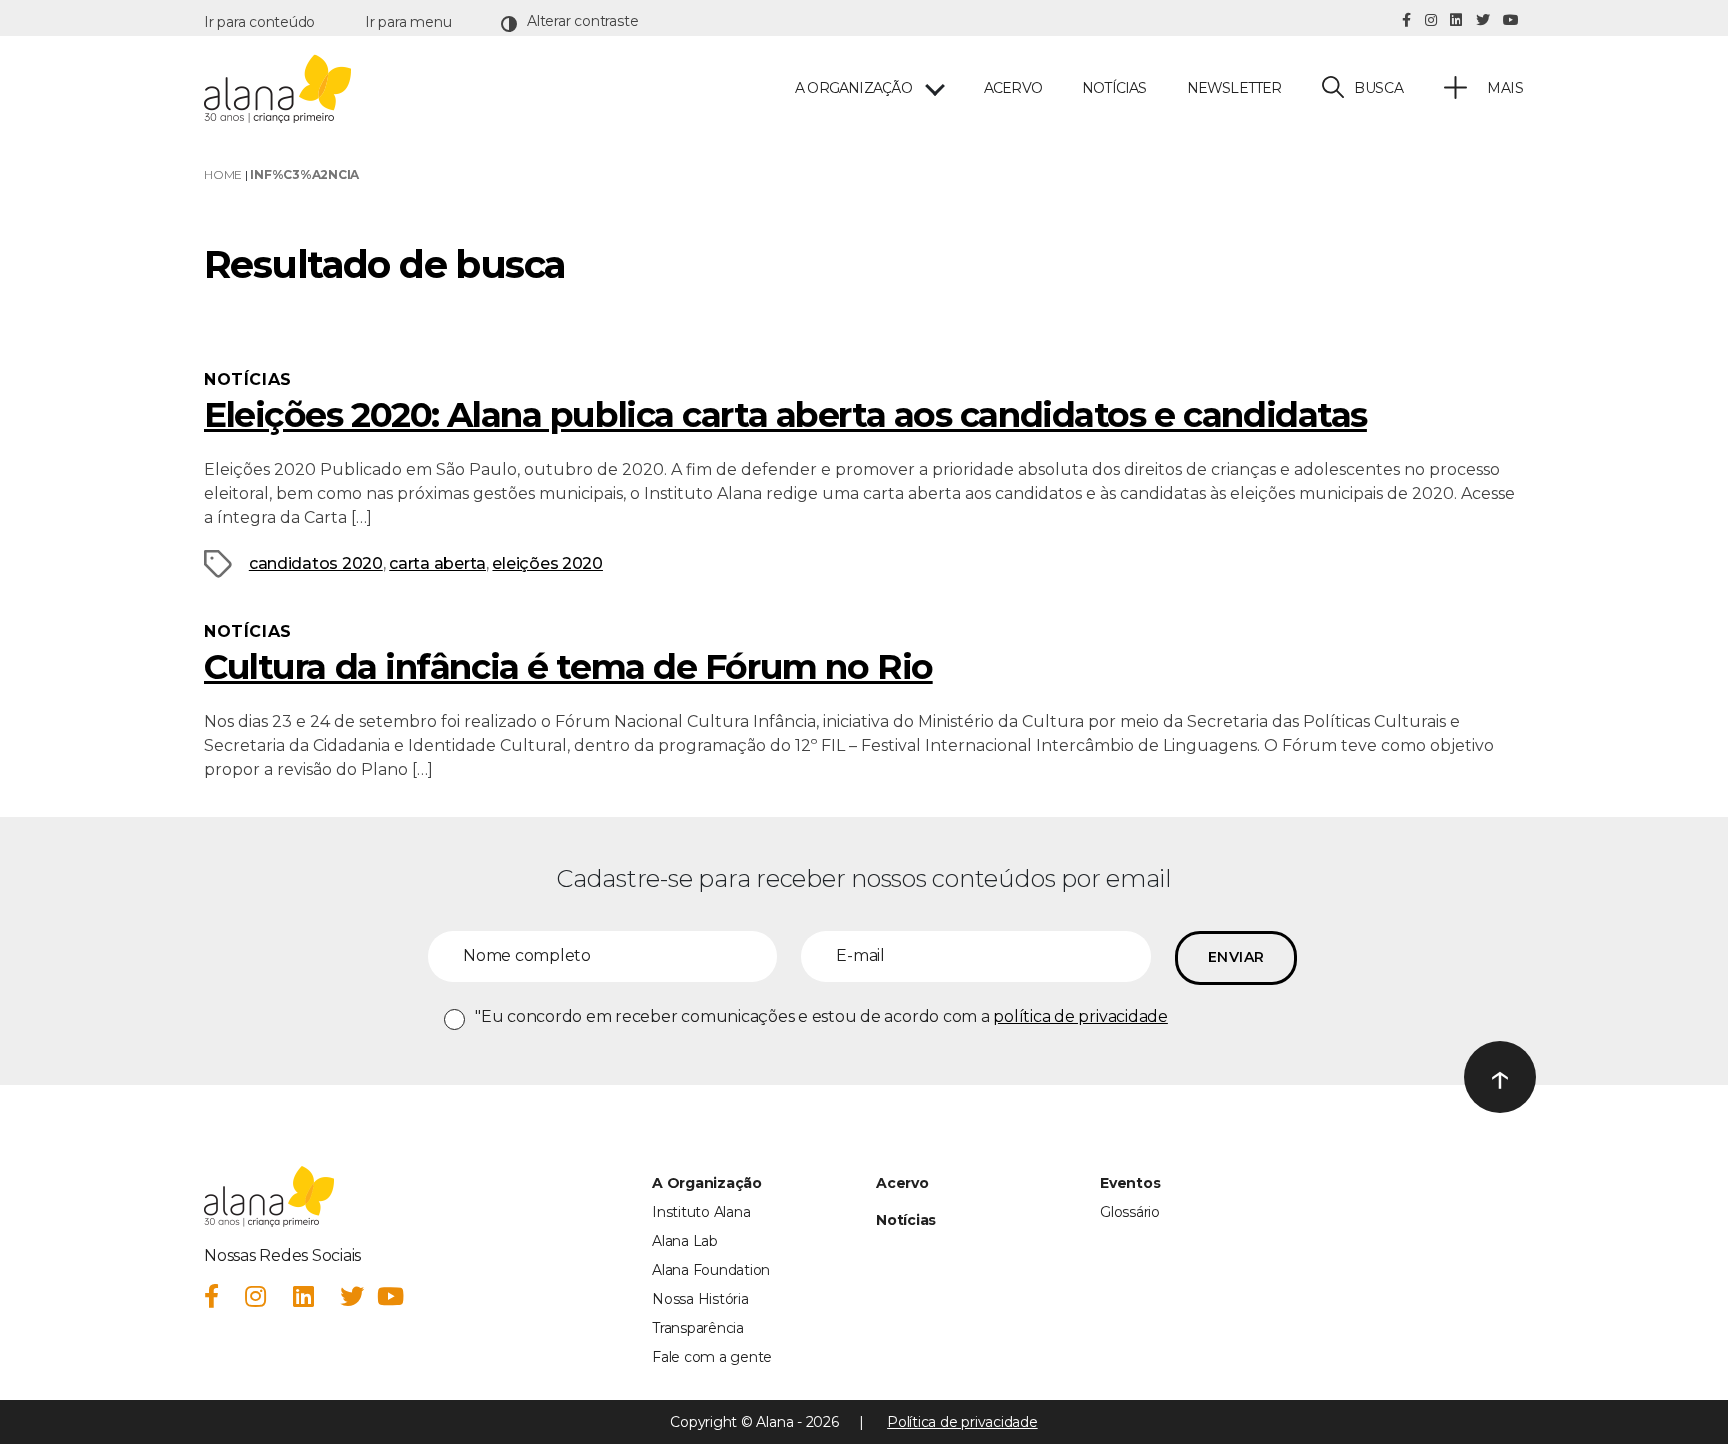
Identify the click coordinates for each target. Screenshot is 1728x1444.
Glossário (1130, 1212)
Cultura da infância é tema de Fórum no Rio (568, 667)
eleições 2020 (547, 563)
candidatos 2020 (316, 563)
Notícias (1114, 88)
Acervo (1013, 88)
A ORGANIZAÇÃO (853, 88)
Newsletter (1234, 88)
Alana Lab (685, 1241)
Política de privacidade (962, 1422)
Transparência (698, 1328)
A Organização (707, 1183)
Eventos (1130, 1183)
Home (223, 174)
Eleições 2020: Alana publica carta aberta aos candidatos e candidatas (785, 415)
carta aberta (437, 563)
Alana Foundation (711, 1270)
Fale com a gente (712, 1357)
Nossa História (700, 1299)
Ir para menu (408, 22)
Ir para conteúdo (259, 22)
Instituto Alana (701, 1212)
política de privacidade (1080, 1016)
